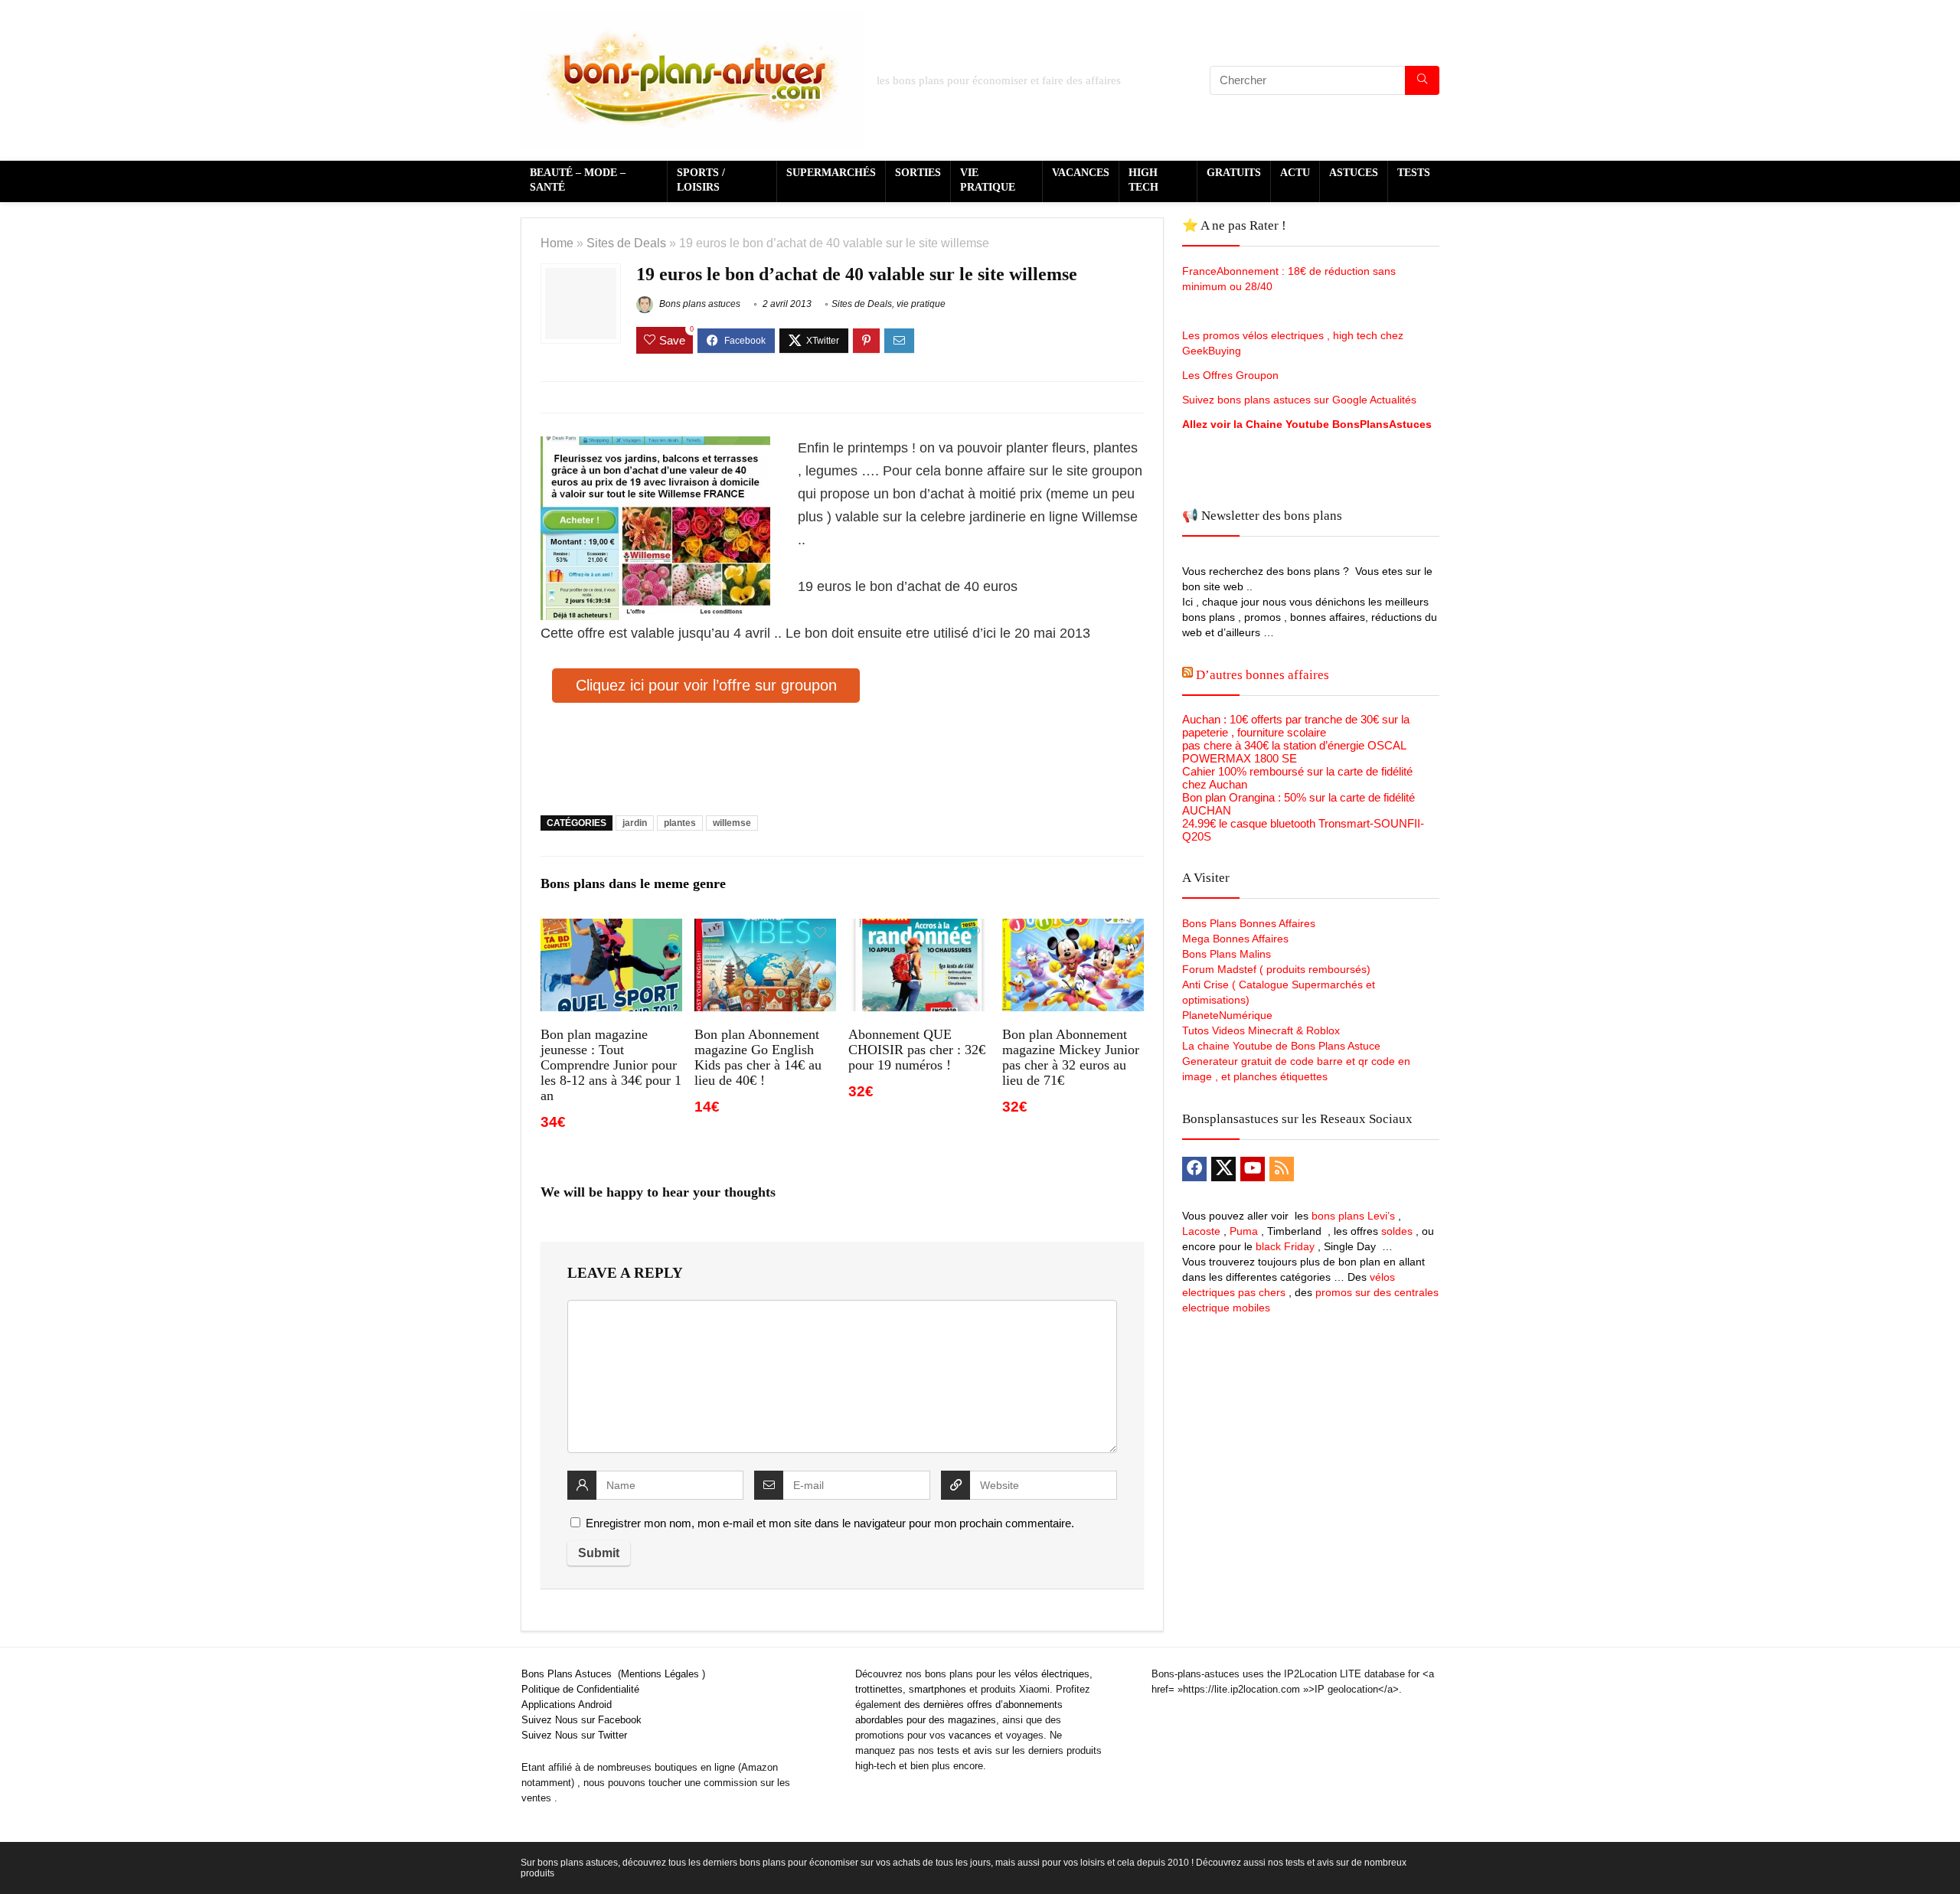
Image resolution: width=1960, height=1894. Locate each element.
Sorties (918, 173)
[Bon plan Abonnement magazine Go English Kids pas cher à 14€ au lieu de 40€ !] (765, 929)
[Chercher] (1422, 80)
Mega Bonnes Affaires (1235, 939)
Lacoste (1201, 1231)
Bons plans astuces (699, 304)
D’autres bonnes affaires (1263, 675)
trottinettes (879, 1689)
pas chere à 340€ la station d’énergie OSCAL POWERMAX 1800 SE (1294, 752)
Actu (1295, 173)
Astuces (1354, 173)
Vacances (1081, 173)
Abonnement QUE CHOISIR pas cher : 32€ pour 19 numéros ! (917, 1050)
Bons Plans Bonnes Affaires (1249, 923)
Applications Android (567, 1705)
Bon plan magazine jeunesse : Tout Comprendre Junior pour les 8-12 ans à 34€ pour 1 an (611, 1065)
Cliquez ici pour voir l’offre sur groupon (706, 685)
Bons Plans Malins (1227, 954)
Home (557, 243)
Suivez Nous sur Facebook (581, 1720)
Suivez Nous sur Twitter (574, 1735)
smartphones (938, 1689)
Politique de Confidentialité (580, 1689)
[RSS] (1282, 1169)
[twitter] (1223, 1169)
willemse (732, 823)
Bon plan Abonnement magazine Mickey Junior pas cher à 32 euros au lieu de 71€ (1071, 1057)
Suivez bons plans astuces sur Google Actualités (1299, 400)
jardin (635, 823)
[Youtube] (1253, 1169)
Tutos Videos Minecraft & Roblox (1261, 1030)
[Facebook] (1194, 1169)
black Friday (1285, 1246)
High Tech (1143, 180)
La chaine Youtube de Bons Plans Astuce (1281, 1046)
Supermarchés (831, 173)
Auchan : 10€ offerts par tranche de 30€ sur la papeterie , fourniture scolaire (1296, 726)
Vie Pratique (988, 180)
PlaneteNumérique (1227, 1015)
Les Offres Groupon (1232, 375)
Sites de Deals (626, 243)
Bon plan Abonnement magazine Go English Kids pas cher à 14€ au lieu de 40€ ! (758, 1057)
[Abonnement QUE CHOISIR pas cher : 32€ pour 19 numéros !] (919, 929)
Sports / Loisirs (701, 180)
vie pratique (921, 304)
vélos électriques (1052, 1674)
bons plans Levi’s (1353, 1216)
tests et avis (965, 1750)
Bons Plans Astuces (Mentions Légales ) (613, 1674)
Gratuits (1234, 173)
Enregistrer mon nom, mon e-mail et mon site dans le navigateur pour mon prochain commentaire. (830, 1523)
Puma (1244, 1231)
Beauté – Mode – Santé (578, 180)
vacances (970, 1735)
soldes (1397, 1231)
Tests (1414, 173)
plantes (680, 823)
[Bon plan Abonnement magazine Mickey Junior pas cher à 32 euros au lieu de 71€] (1073, 929)
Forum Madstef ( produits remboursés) (1276, 969)
